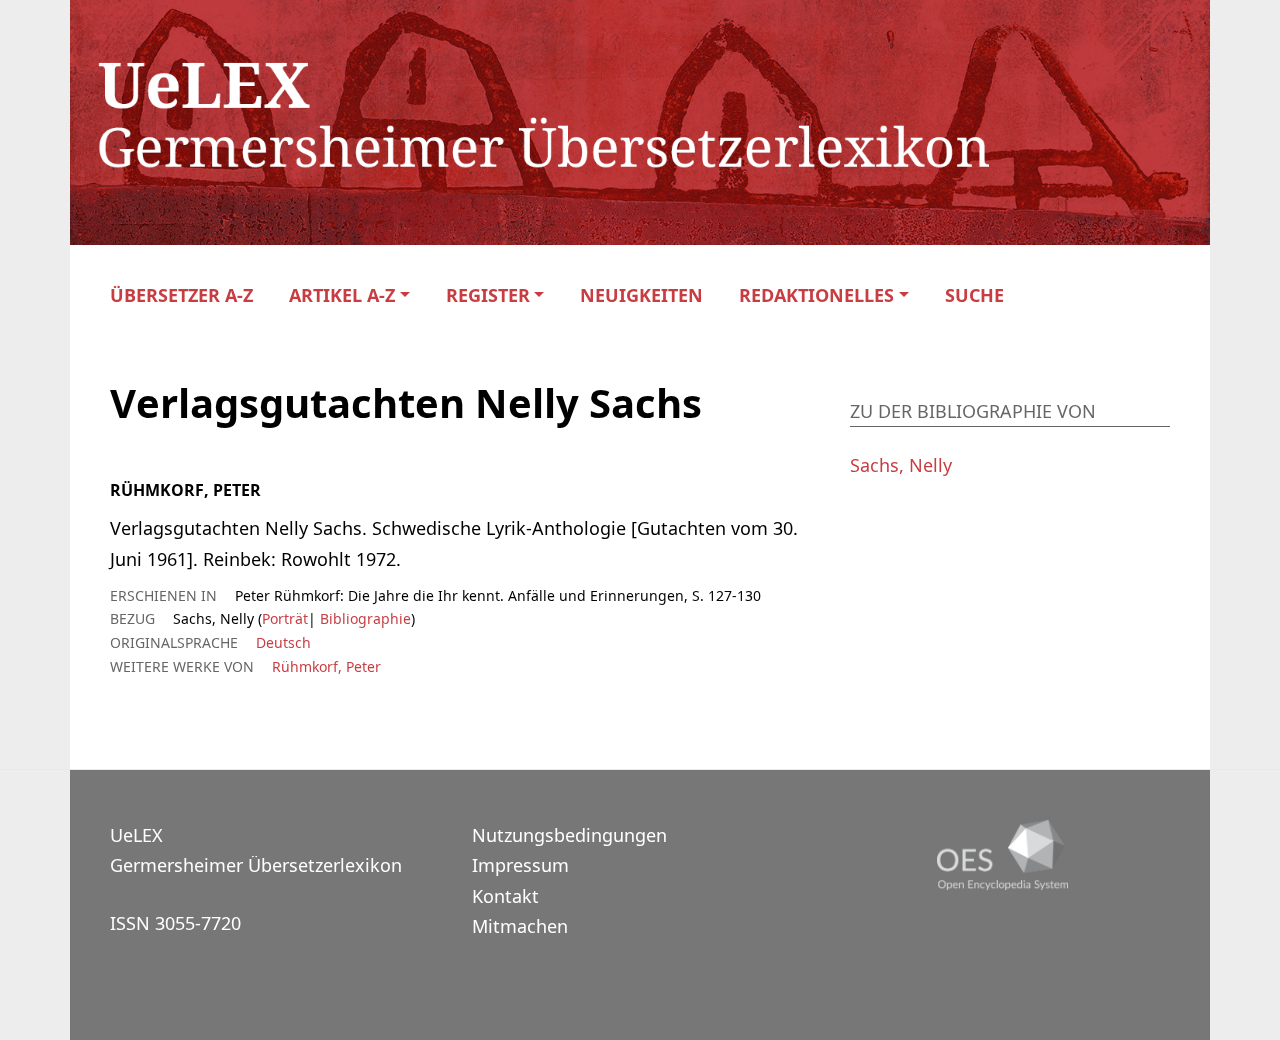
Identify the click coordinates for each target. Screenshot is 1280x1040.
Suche (974, 295)
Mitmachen (520, 926)
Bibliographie (363, 618)
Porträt (285, 618)
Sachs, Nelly (901, 465)
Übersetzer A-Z (181, 295)
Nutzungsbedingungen (569, 835)
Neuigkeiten (641, 295)
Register (488, 295)
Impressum (520, 865)
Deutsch (283, 642)
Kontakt (505, 896)
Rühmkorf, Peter (326, 666)
